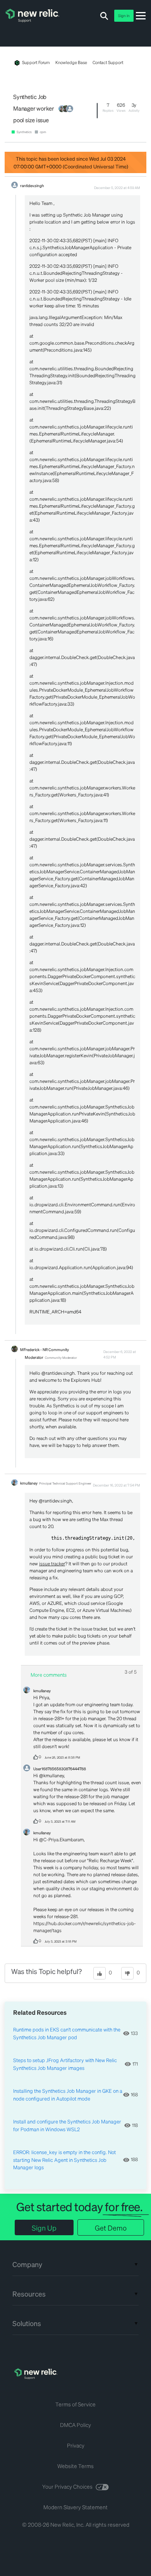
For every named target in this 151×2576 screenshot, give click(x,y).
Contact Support (108, 62)
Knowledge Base (71, 62)
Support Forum (36, 62)
